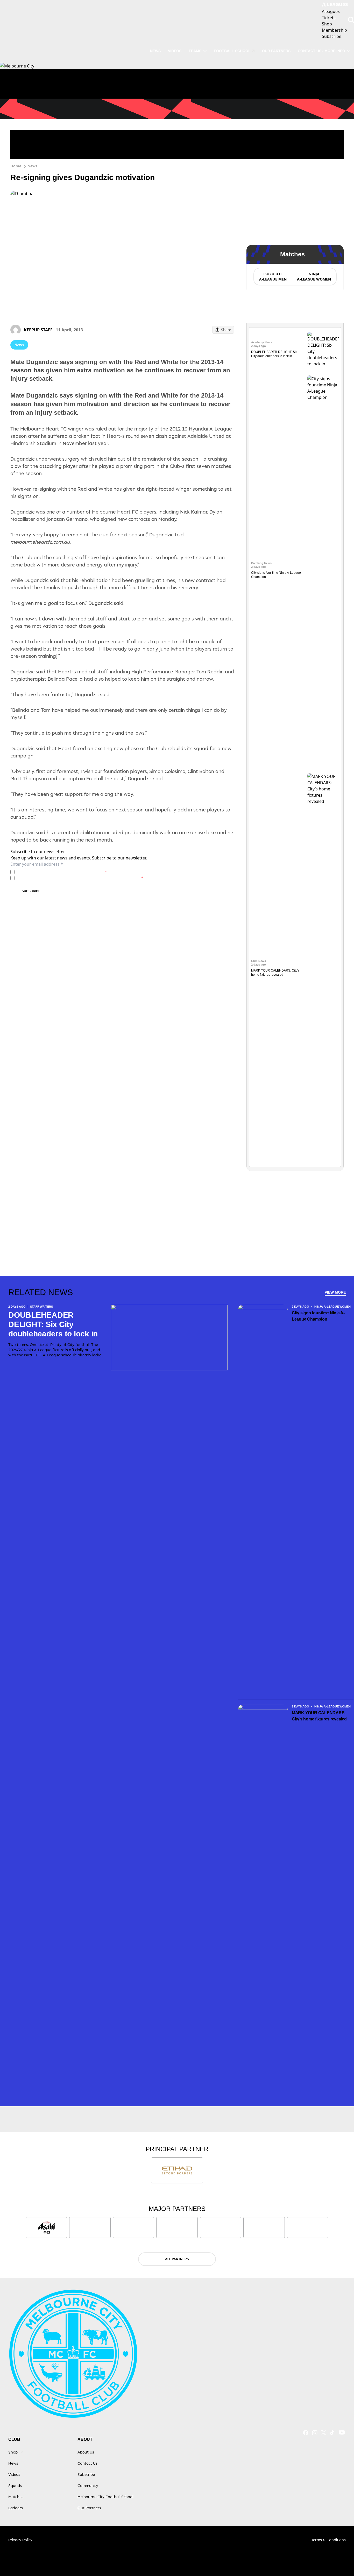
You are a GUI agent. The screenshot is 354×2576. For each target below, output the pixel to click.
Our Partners (276, 51)
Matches (16, 2497)
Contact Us (87, 2463)
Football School (232, 51)
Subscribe (31, 891)
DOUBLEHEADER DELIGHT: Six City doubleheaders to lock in (53, 1324)
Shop (13, 2452)
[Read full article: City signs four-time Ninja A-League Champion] (323, 570)
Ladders (16, 2508)
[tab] (273, 277)
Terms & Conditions (328, 2540)
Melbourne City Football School (105, 2497)
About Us (86, 2452)
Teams (195, 51)
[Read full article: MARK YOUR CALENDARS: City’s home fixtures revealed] (323, 968)
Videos (175, 51)
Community (88, 2486)
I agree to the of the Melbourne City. (62, 872)
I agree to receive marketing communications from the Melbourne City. (80, 878)
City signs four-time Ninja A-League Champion (318, 1316)
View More (335, 1292)
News (155, 51)
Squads (15, 2486)
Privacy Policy (53, 872)
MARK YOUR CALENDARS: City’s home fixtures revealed (319, 1716)
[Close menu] (338, 2560)
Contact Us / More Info (321, 51)
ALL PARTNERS (177, 2259)
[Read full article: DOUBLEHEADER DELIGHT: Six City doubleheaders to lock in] (323, 349)
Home (16, 166)
